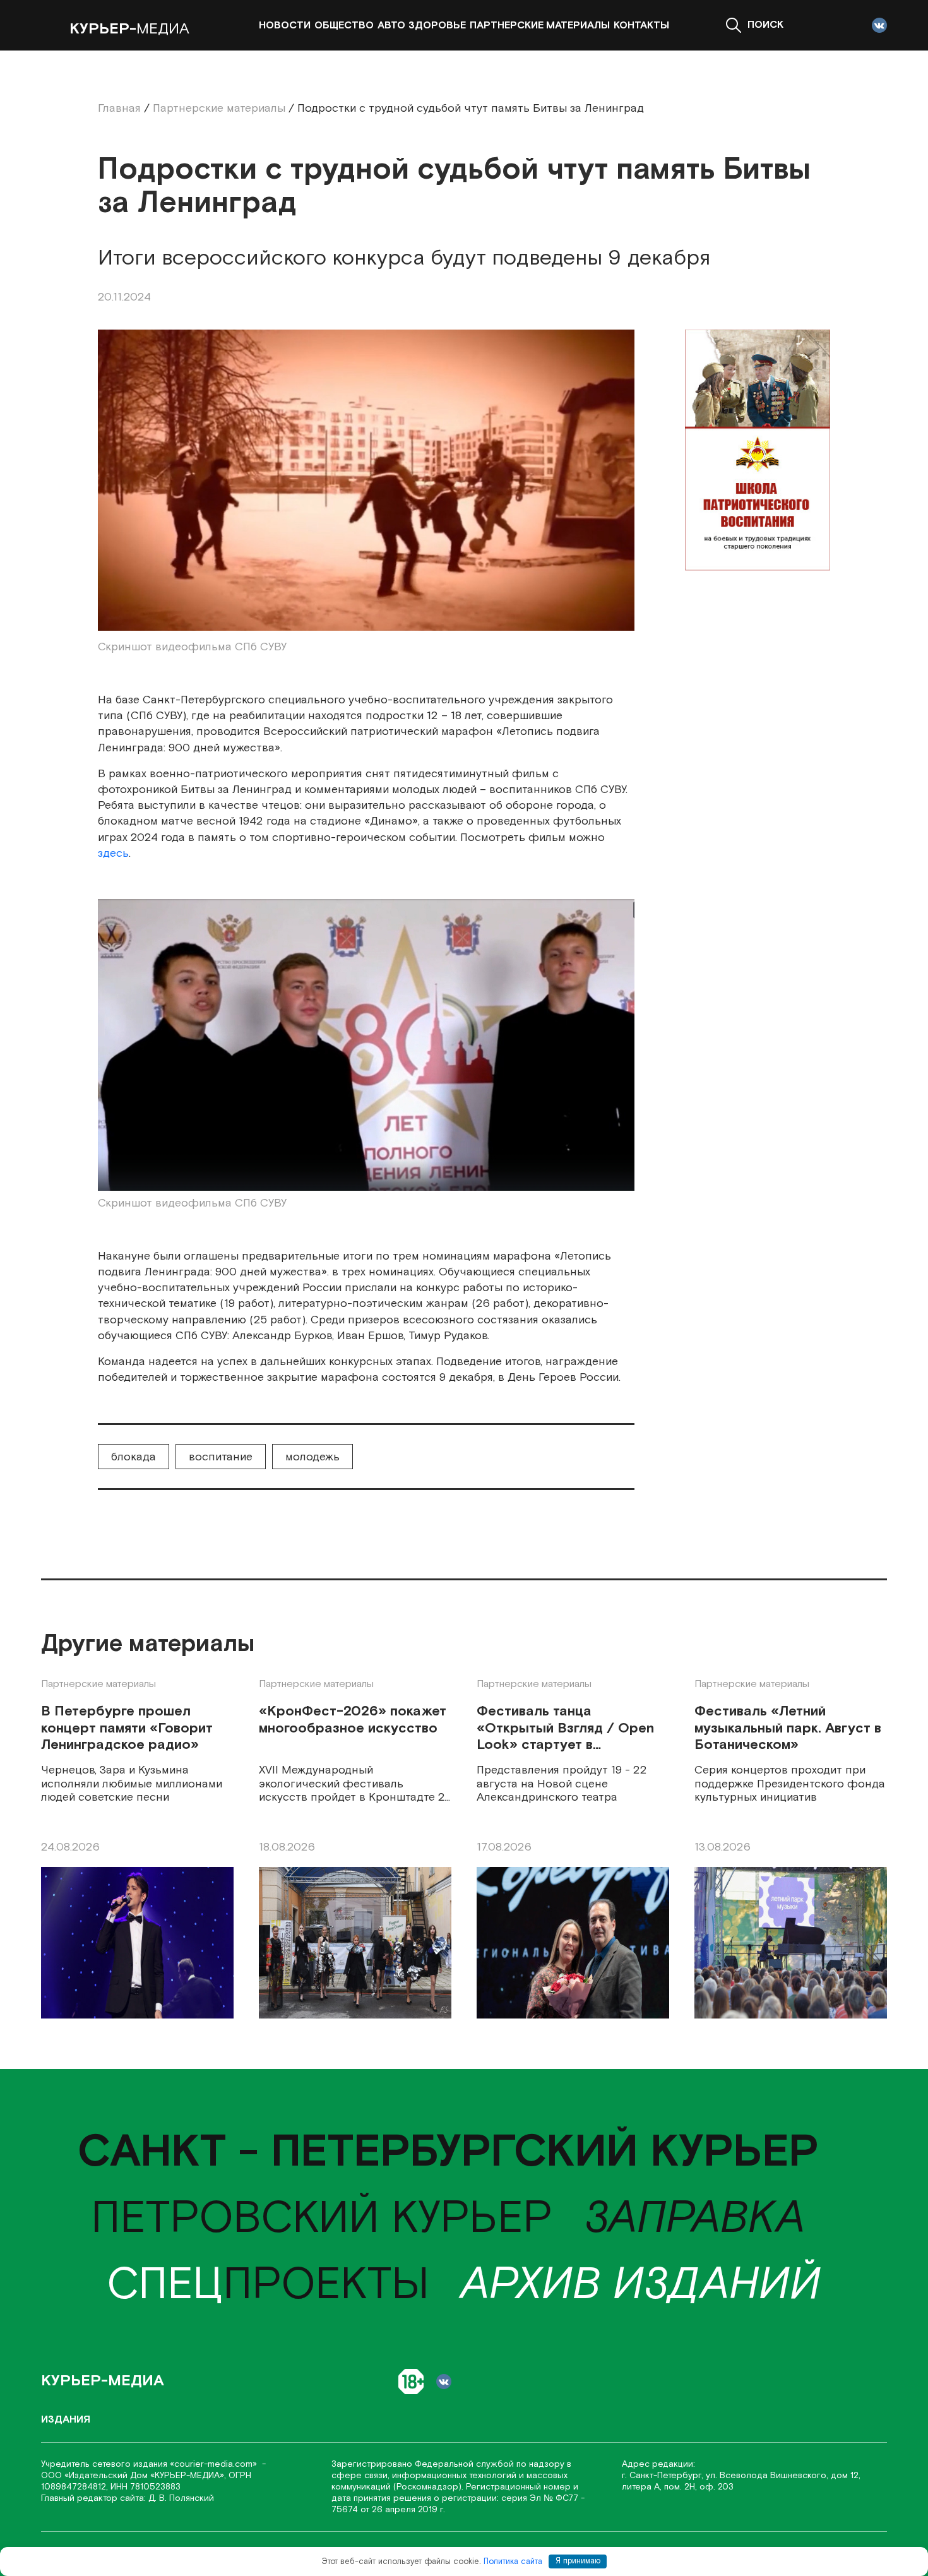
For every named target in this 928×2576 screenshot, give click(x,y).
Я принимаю (578, 2561)
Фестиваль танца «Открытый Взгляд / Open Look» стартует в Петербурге (565, 1729)
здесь (113, 853)
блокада (134, 1457)
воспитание (221, 1457)
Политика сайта (513, 2561)
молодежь (312, 1457)
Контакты (641, 26)
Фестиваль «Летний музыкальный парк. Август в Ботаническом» (788, 1729)
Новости (285, 26)
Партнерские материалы (540, 26)
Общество (344, 26)
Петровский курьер (322, 2219)
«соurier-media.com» (215, 2464)
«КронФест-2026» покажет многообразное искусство (353, 1720)
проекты (268, 2285)
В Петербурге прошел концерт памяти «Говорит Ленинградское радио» (127, 1729)
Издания (66, 2420)
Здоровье (437, 26)
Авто (391, 26)
